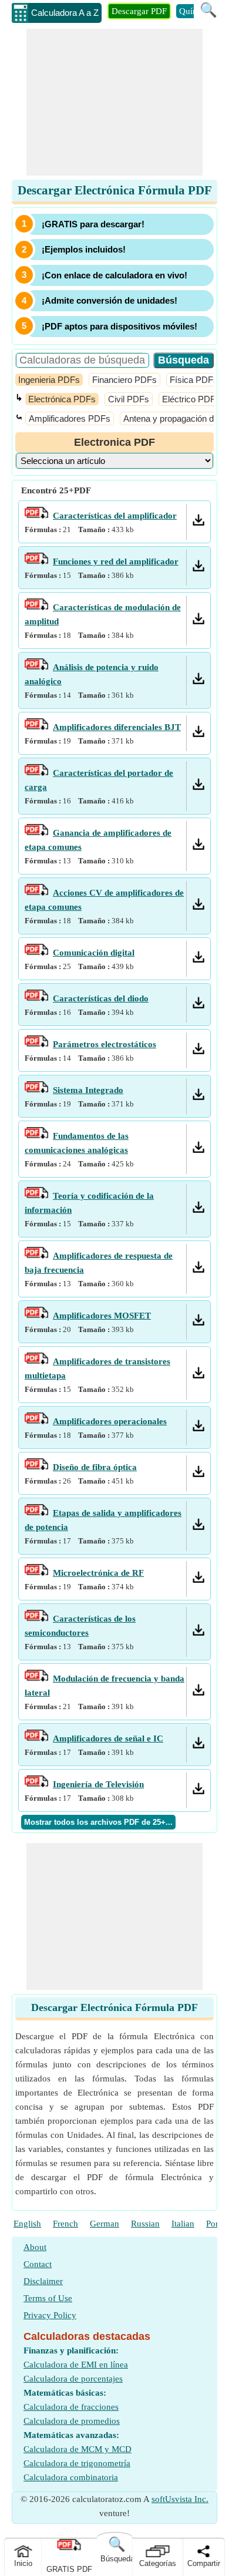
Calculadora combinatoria (71, 2477)
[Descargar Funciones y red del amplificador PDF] (198, 569)
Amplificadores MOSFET (102, 1316)
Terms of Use (48, 2298)
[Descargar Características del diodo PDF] (198, 1005)
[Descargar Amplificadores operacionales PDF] (198, 1428)
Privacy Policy (50, 2315)
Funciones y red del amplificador (116, 561)
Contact (38, 2264)
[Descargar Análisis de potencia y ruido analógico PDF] (198, 681)
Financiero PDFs (124, 380)
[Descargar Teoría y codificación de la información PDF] (198, 1210)
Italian (183, 2224)
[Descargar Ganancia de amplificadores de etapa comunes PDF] (198, 847)
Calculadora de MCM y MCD (78, 2449)
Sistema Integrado (88, 1090)
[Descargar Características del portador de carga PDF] (198, 787)
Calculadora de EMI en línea (76, 2365)
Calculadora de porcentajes (73, 2379)
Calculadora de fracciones (71, 2407)
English (27, 2224)
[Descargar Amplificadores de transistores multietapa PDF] (198, 1376)
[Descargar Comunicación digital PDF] (198, 960)
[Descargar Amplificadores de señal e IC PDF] (198, 1746)
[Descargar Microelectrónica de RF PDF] (198, 1580)
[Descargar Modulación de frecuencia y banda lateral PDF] (198, 1693)
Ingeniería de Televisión (98, 1784)
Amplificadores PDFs (70, 418)
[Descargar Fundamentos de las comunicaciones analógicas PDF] (198, 1150)
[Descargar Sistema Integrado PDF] (198, 1097)
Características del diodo (101, 998)
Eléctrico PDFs (191, 399)
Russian (145, 2224)
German (105, 2224)
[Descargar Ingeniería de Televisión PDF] (198, 1791)
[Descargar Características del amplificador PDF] (198, 523)
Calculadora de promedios (72, 2421)
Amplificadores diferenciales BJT (117, 727)
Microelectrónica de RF (98, 1573)
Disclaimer (43, 2281)
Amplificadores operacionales (110, 1421)
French (65, 2224)
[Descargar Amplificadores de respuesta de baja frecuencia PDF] (198, 1270)
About (35, 2247)
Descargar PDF (139, 11)
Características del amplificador (115, 516)
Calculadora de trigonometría (77, 2463)
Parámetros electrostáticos (105, 1044)
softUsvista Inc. (180, 2499)
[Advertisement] (114, 102)
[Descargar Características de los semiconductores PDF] (198, 1633)
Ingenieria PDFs (49, 380)
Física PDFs (194, 380)
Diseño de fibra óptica (95, 1467)
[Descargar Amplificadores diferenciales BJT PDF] (198, 734)
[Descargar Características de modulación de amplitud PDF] (198, 621)
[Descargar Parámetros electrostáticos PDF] (198, 1051)
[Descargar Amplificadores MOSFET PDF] (198, 1323)
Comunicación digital (94, 953)
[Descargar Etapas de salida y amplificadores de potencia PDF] (198, 1527)
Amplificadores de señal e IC (108, 1738)
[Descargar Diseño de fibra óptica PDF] (198, 1474)
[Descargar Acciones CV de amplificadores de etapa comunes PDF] (198, 907)
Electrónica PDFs (62, 399)
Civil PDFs (129, 399)
